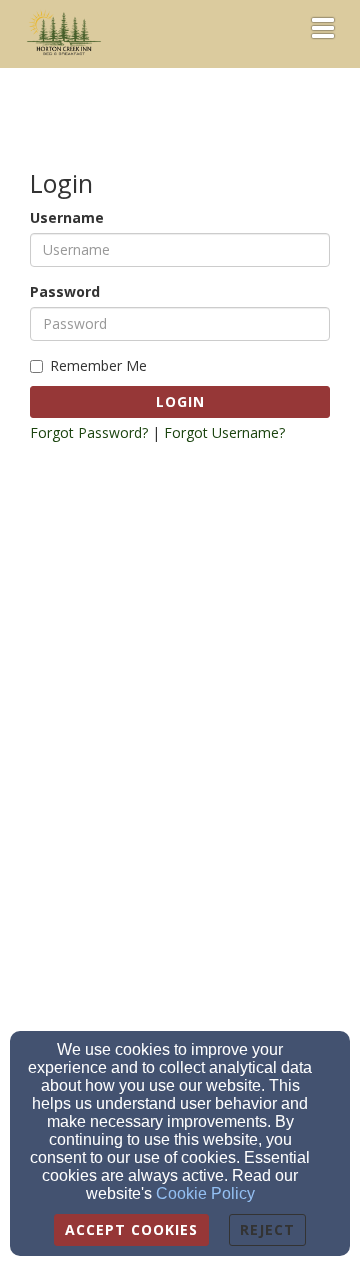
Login (180, 401)
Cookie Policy (205, 1193)
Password (65, 291)
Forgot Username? (224, 432)
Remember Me (98, 365)
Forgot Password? (89, 432)
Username (67, 217)
